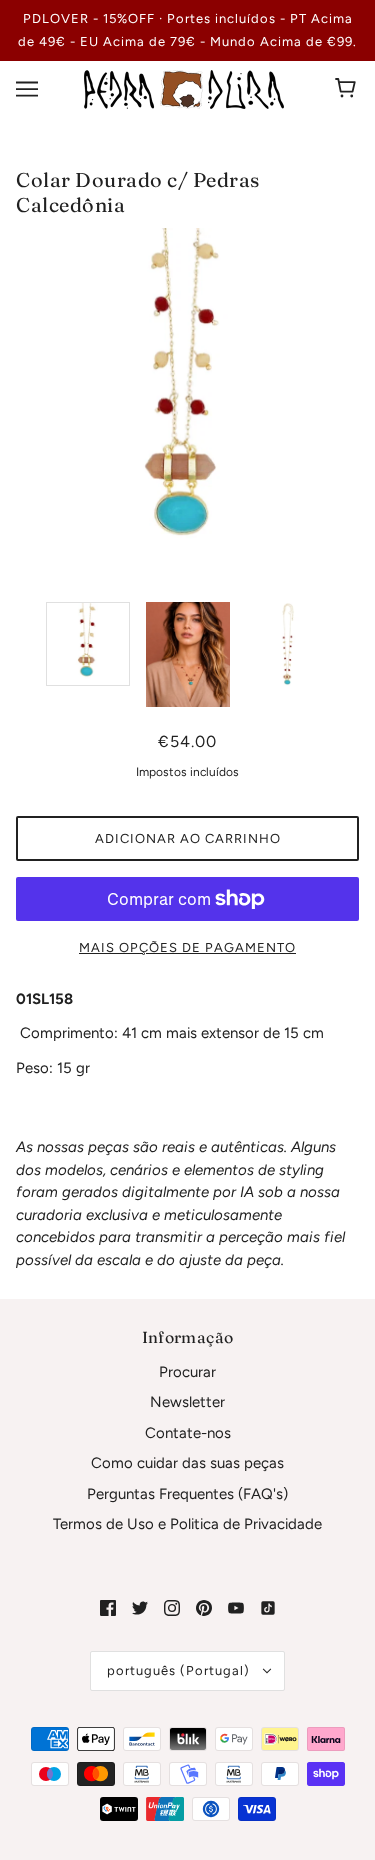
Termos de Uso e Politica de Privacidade (187, 1524)
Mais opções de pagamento (187, 947)
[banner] (184, 88)
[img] (108, 1607)
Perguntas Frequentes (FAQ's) (187, 1494)
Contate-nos (188, 1433)
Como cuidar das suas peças (187, 1463)
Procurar (187, 1372)
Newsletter (187, 1402)
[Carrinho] (348, 89)
